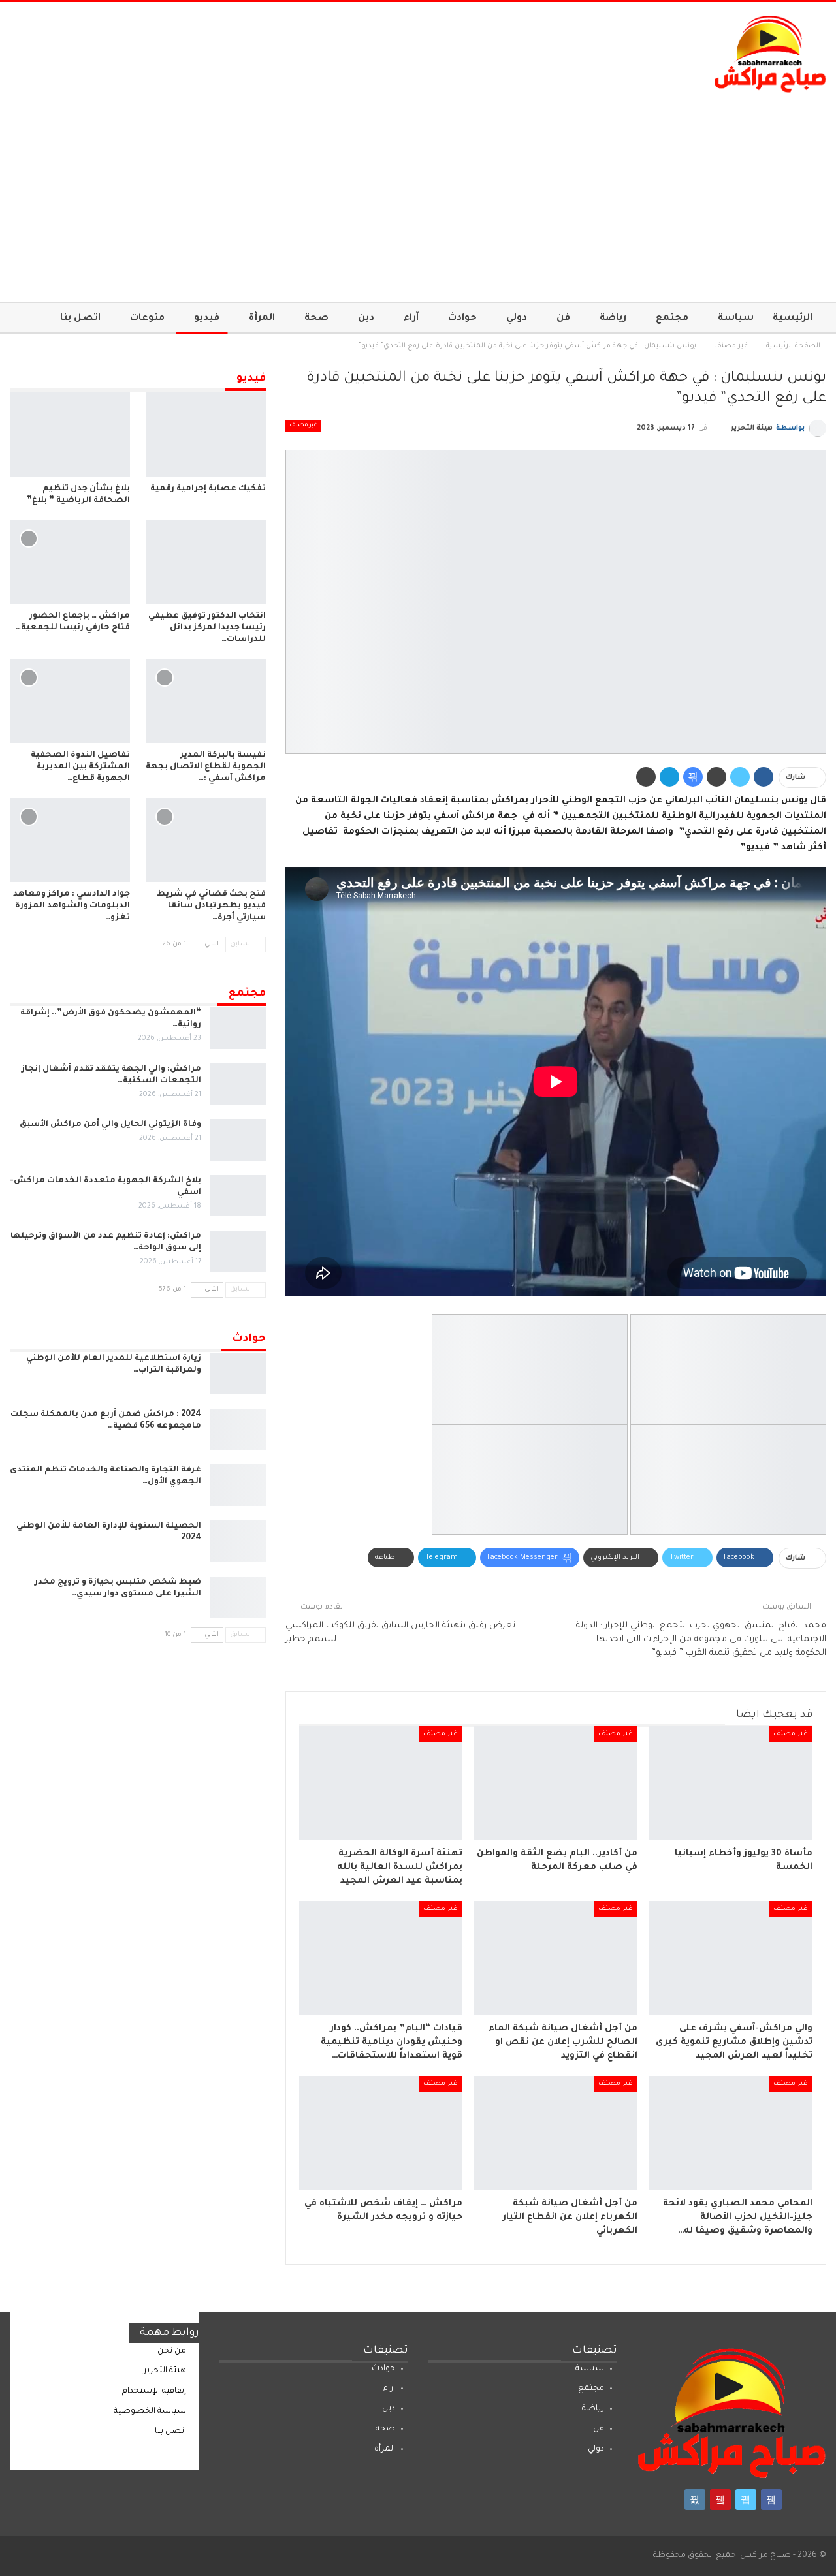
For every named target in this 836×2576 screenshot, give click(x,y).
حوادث (462, 319)
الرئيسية (793, 319)
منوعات (147, 319)
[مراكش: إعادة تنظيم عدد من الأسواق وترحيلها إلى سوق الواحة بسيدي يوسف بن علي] (238, 1251)
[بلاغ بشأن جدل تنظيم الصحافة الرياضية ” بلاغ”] (70, 434)
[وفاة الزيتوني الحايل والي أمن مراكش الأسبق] (238, 1140)
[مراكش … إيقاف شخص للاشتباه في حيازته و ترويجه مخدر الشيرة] (381, 2133)
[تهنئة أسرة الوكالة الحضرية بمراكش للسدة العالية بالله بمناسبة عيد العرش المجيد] (381, 1783)
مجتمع (672, 319)
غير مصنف (303, 426)
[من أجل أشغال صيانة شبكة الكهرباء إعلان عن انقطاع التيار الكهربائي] (556, 2133)
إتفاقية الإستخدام (154, 2391)
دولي (517, 319)
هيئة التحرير (165, 2371)
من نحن (172, 2351)
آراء (411, 319)
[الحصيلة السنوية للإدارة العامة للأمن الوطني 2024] (238, 1541)
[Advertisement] (418, 191)
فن (563, 319)
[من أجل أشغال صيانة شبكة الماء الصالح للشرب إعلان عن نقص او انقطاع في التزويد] (556, 1958)
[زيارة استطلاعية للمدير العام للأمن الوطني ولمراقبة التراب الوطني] (238, 1374)
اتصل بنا (80, 319)
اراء (389, 2389)
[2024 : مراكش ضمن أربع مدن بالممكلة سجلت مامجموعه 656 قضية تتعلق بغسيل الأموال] (238, 1430)
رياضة (613, 319)
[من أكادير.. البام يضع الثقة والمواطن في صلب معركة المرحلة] (556, 1783)
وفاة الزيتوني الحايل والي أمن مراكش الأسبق (110, 1125)
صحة (316, 319)
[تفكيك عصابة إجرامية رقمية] (206, 434)
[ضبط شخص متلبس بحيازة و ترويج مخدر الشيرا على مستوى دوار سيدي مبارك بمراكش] (238, 1597)
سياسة (736, 319)
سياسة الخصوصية (150, 2411)
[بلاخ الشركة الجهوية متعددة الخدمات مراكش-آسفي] (238, 1196)
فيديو (207, 319)
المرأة (262, 319)
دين (366, 319)
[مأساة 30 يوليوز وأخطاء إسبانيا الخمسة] (731, 1783)
